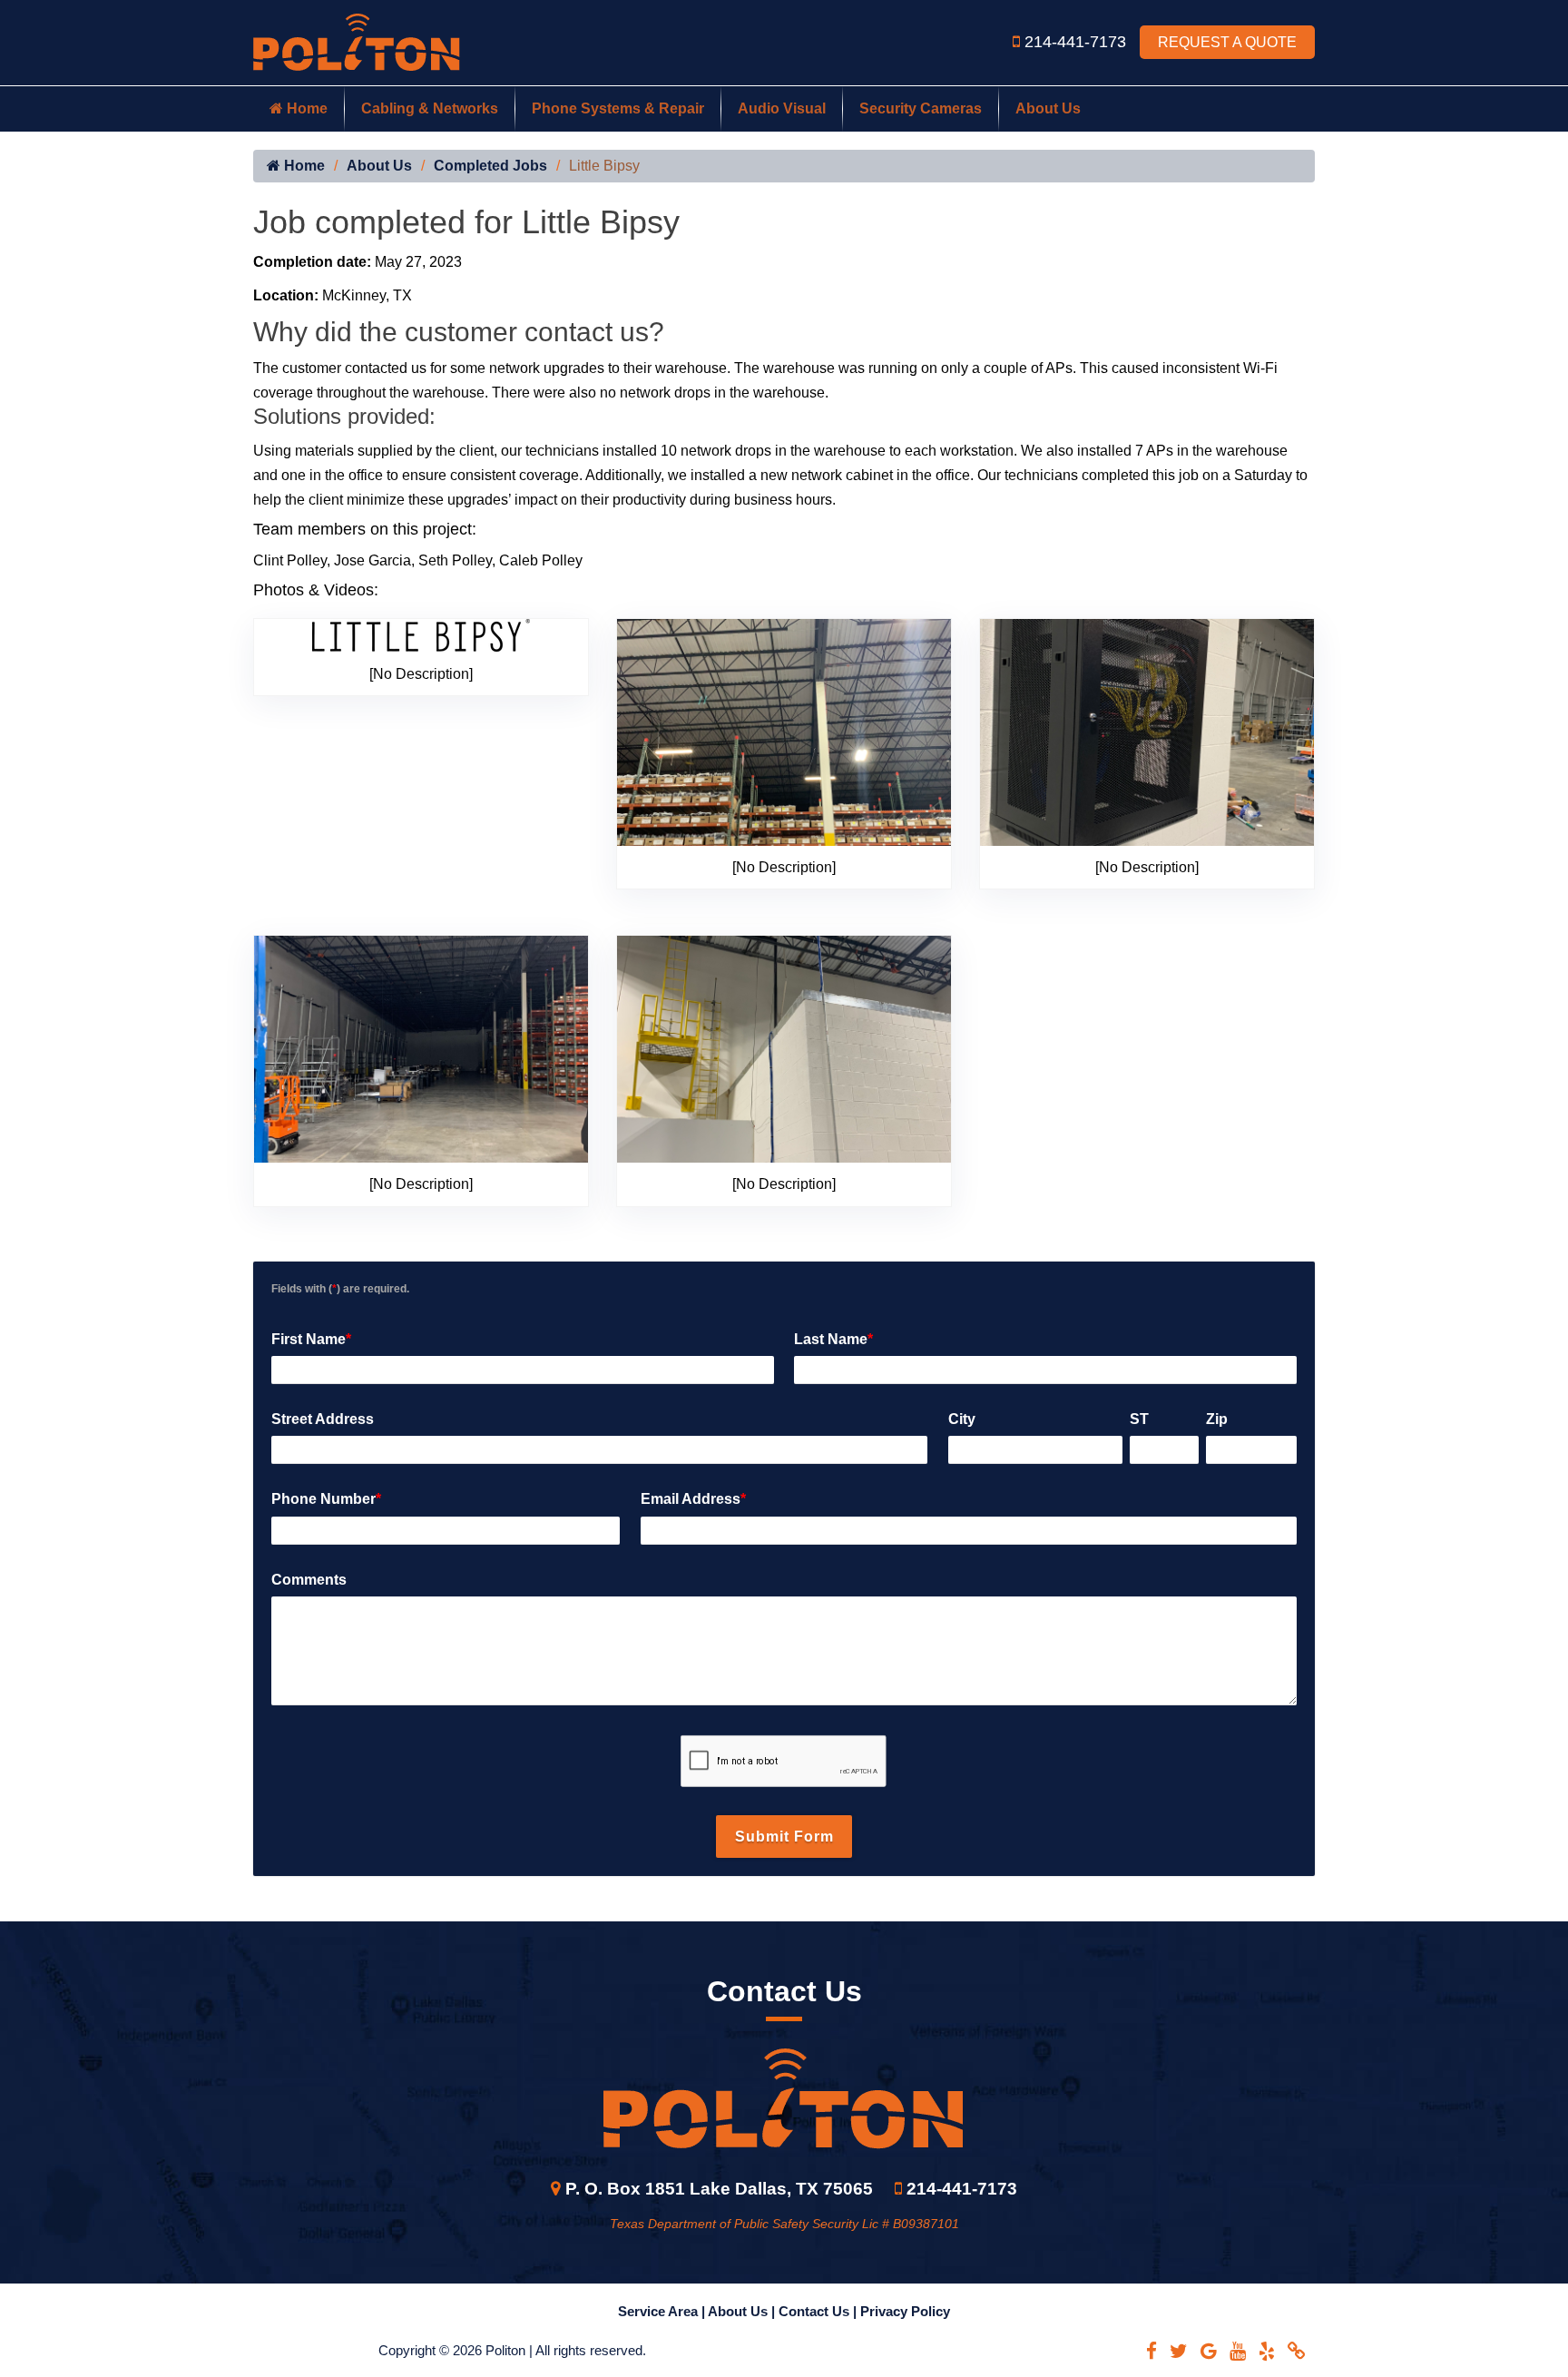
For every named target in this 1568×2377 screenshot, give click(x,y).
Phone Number (326, 1499)
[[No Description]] (421, 635)
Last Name (833, 1339)
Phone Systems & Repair (618, 108)
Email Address (693, 1499)
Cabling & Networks (430, 108)
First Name (311, 1339)
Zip (1217, 1419)
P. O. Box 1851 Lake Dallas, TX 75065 (719, 2189)
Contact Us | (819, 2311)
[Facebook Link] (1151, 2351)
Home (305, 108)
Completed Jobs (490, 166)
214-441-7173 (1078, 42)
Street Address (323, 1419)
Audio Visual (782, 108)
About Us (1048, 108)
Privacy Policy (905, 2311)
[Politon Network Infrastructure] (357, 41)
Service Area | (663, 2311)
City (962, 1419)
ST (1139, 1419)
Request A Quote (1227, 42)
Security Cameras (921, 108)
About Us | (743, 2311)
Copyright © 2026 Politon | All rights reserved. (512, 2350)
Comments (309, 1580)
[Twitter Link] (1179, 2351)
